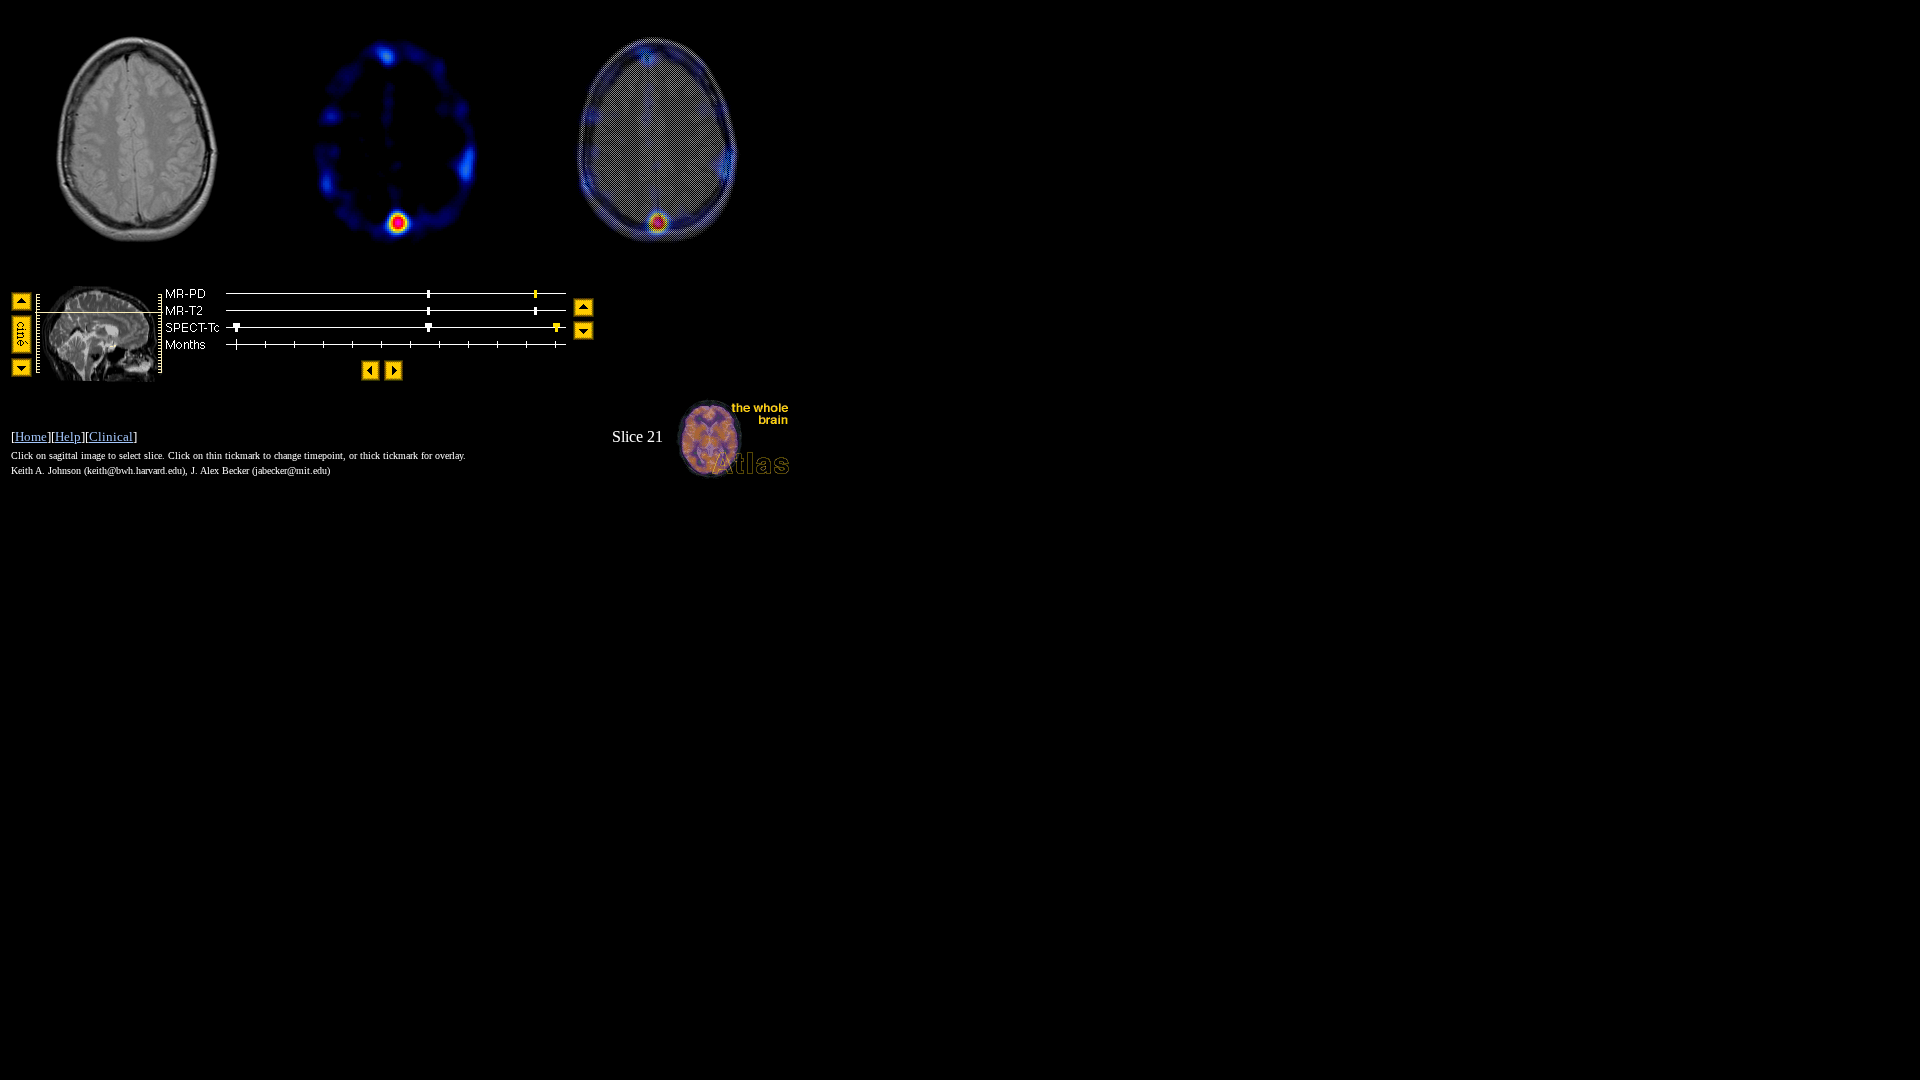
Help (68, 436)
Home (31, 436)
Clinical (111, 436)
